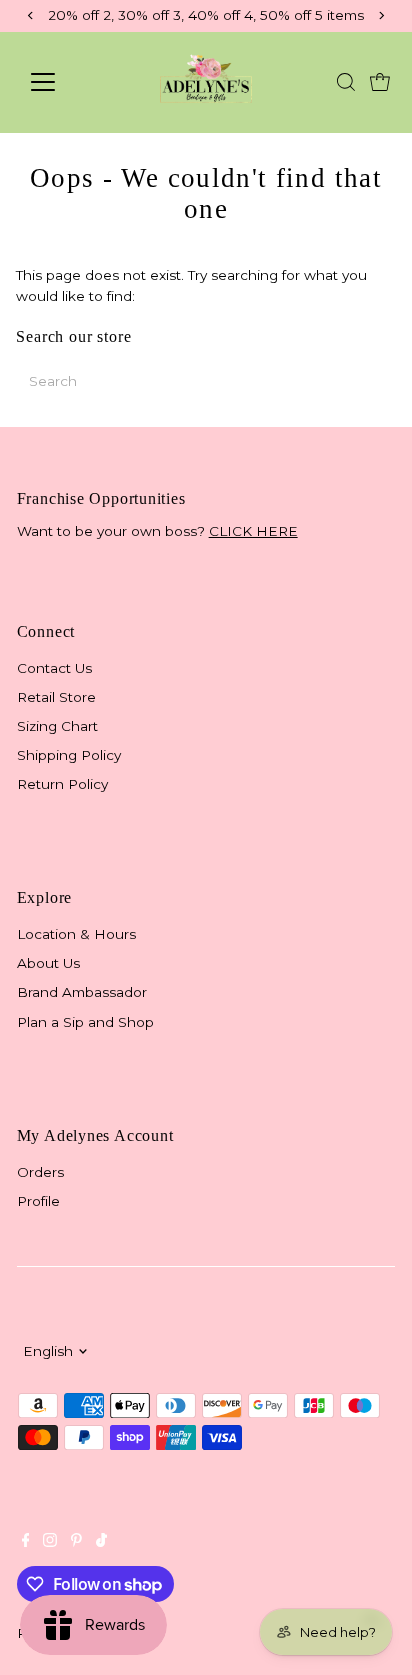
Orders (40, 1172)
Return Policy (62, 784)
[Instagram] (50, 1542)
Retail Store (56, 697)
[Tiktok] (101, 1542)
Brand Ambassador (82, 992)
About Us (48, 963)
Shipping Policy (69, 755)
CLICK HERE (253, 531)
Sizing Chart (57, 726)
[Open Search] (346, 82)
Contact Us (54, 668)
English (48, 1351)
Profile (38, 1201)
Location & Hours (76, 934)
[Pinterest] (76, 1542)
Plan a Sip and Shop (85, 1022)
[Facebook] (26, 1542)
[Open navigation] (61, 82)
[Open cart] (380, 82)
